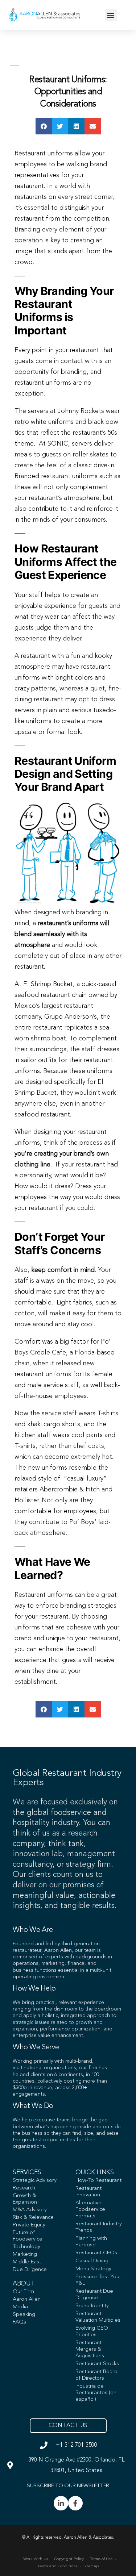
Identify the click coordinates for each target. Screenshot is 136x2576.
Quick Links (95, 2172)
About (24, 2284)
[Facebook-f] (75, 2503)
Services (27, 2172)
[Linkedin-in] (61, 2503)
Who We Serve (36, 2047)
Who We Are (33, 1930)
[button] (111, 15)
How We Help (34, 1989)
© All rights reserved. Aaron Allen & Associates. (68, 2538)
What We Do (33, 2106)
